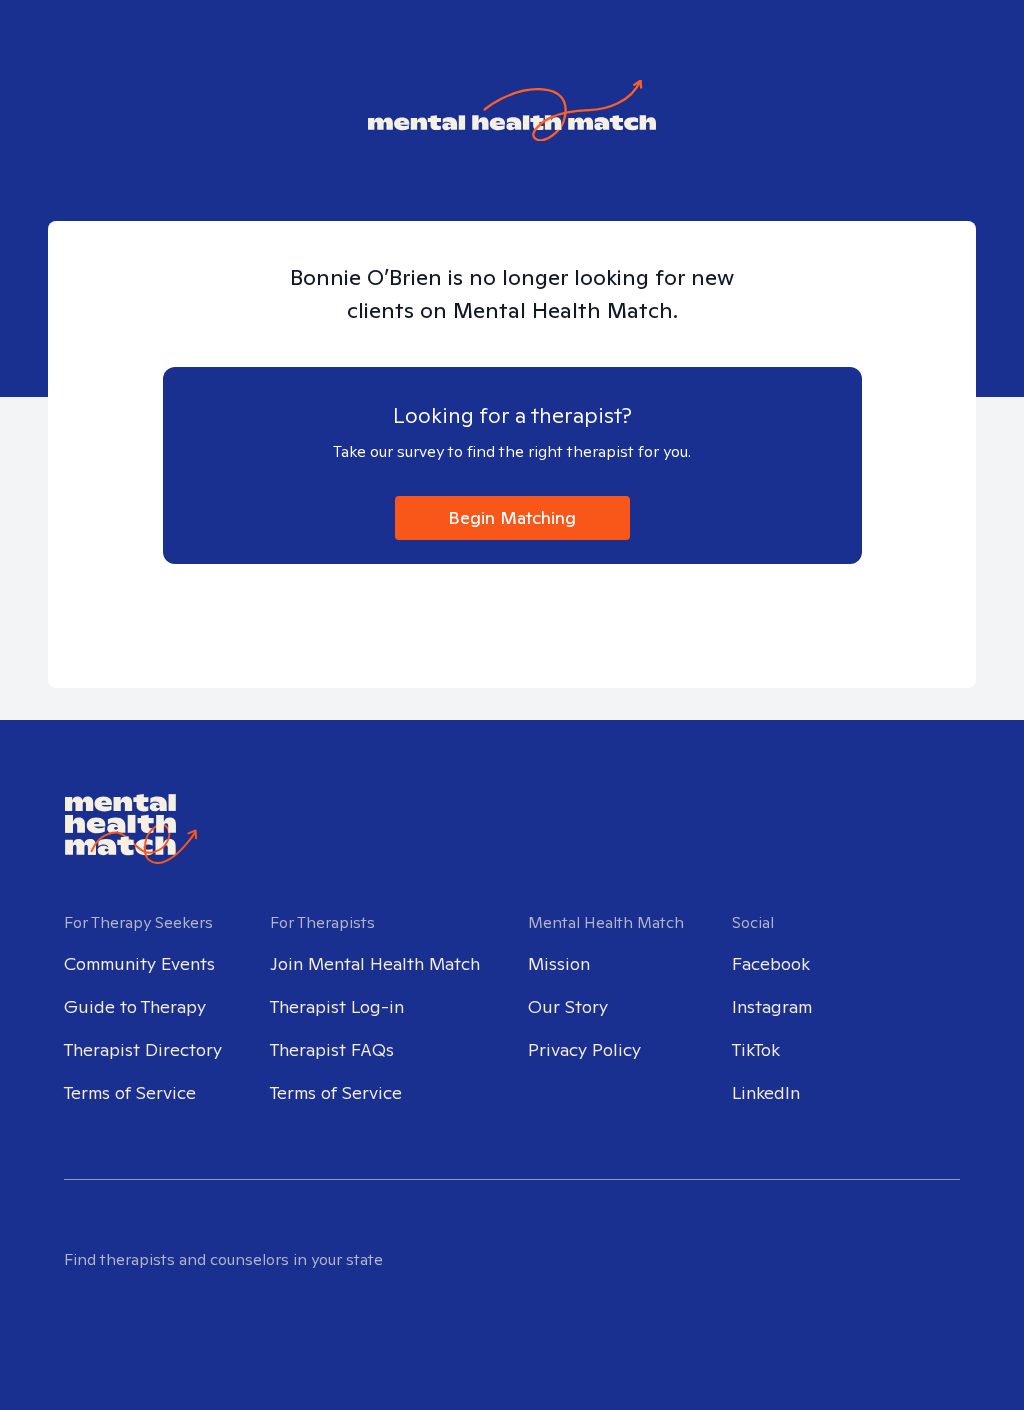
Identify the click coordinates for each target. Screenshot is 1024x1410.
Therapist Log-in (337, 1006)
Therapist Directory (143, 1049)
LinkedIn (766, 1092)
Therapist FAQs (332, 1049)
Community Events (139, 963)
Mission (559, 963)
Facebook (771, 963)
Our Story (568, 1006)
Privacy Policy (584, 1049)
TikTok (756, 1049)
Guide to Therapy (135, 1006)
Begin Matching (512, 517)
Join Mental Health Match (375, 963)
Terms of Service (130, 1092)
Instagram (772, 1006)
